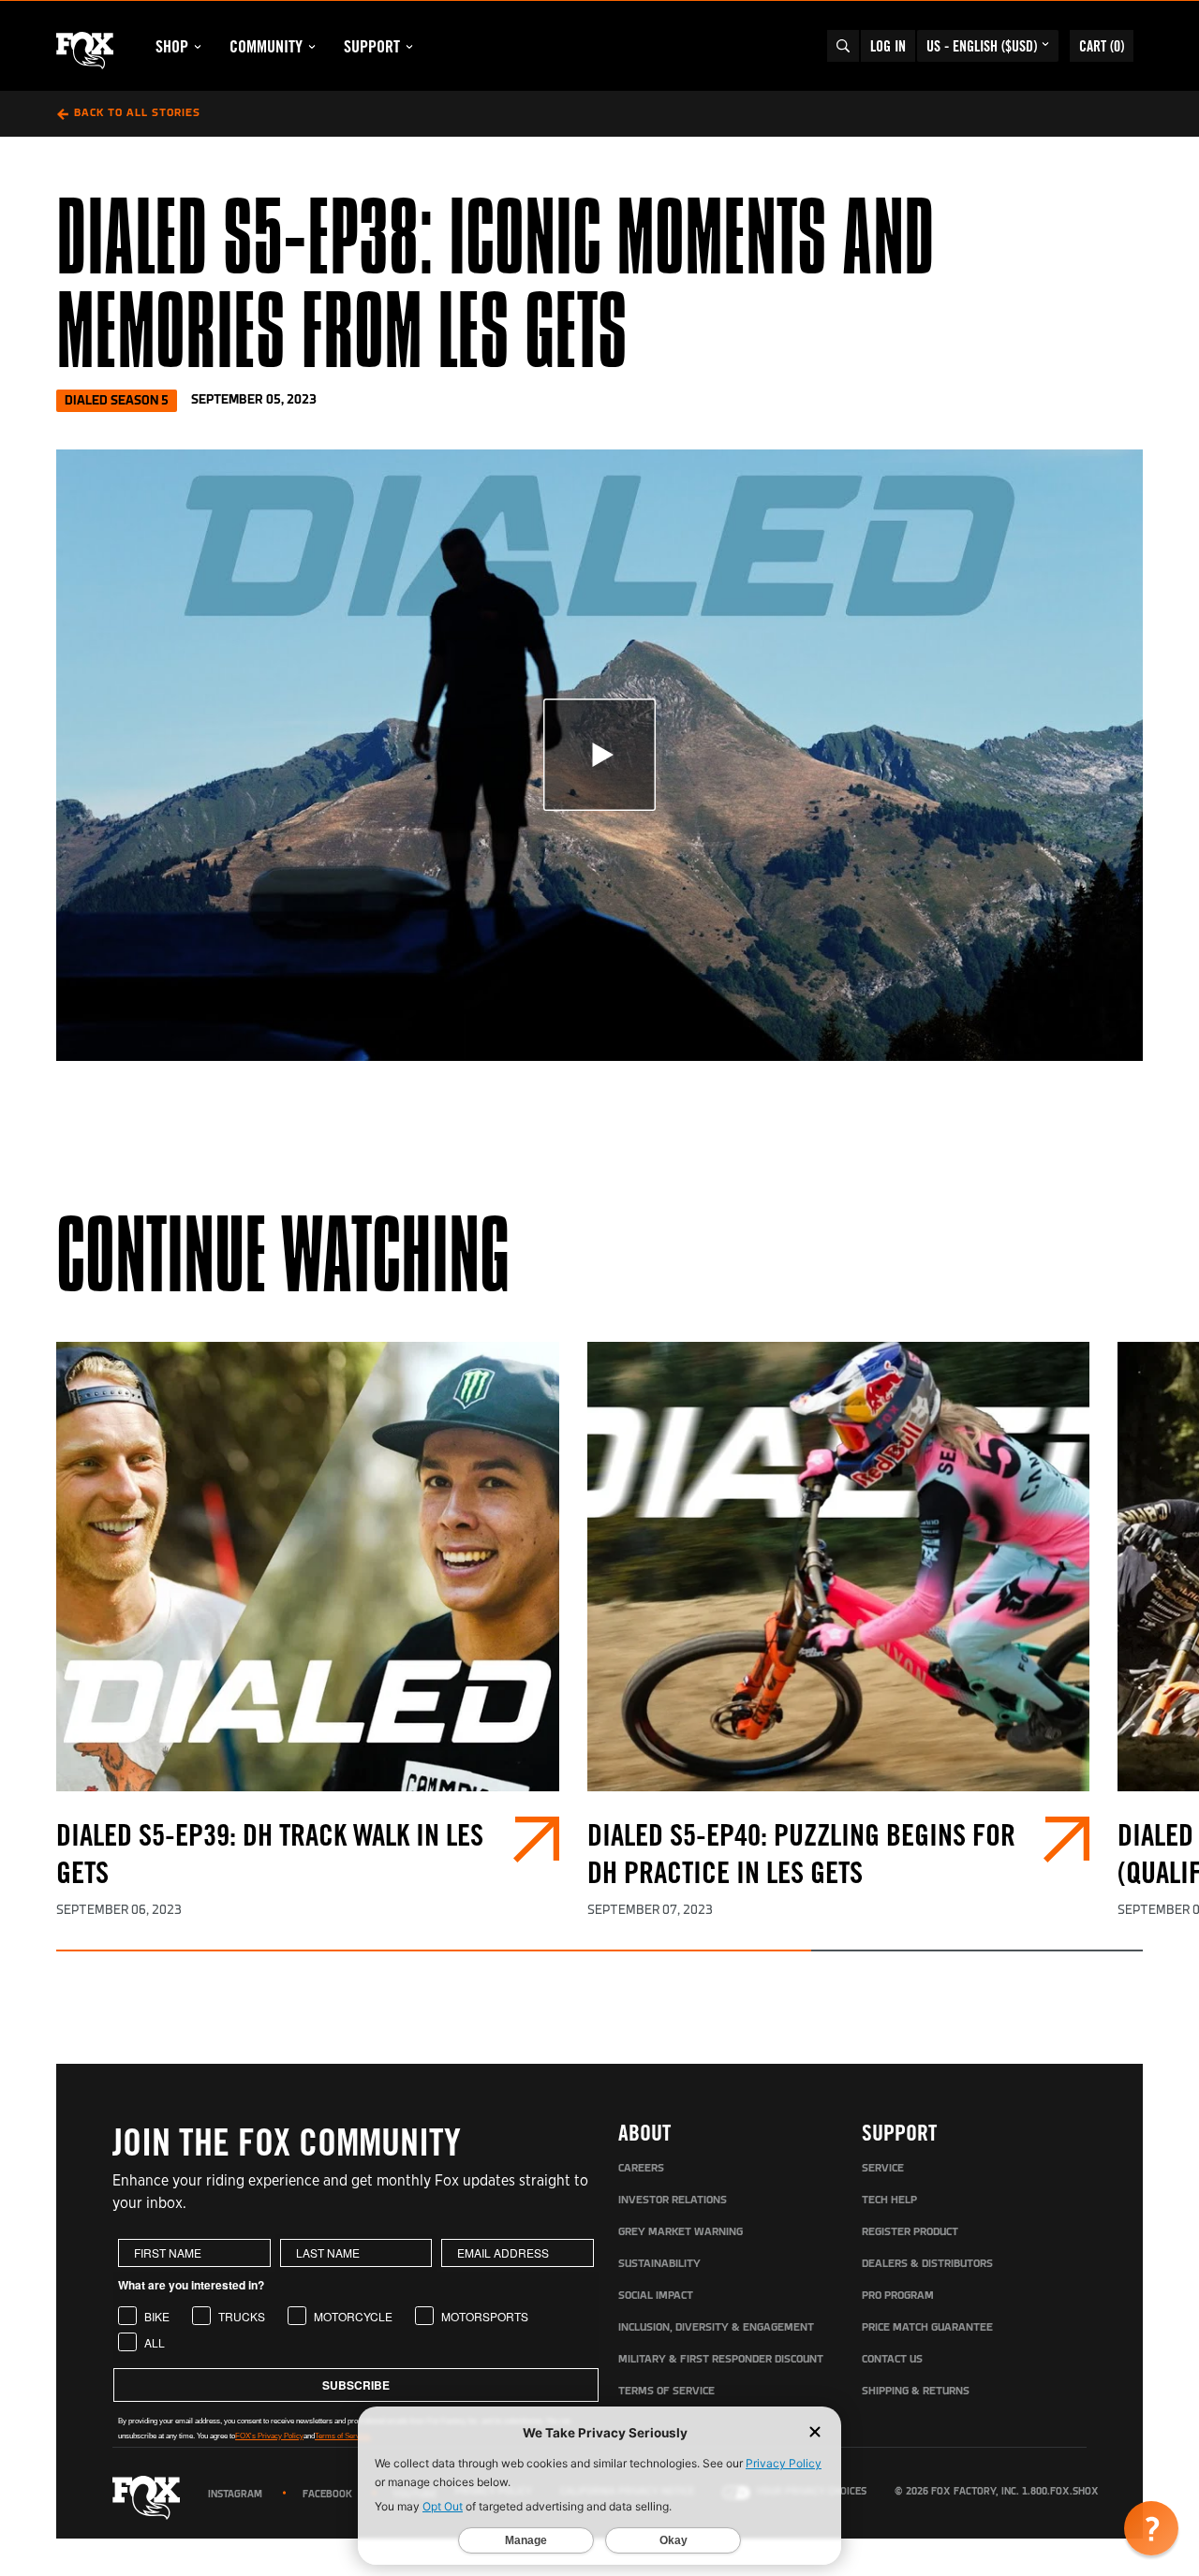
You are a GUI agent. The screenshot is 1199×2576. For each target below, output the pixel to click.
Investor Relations (673, 2201)
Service (883, 2169)
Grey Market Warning (681, 2232)
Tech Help (889, 2201)
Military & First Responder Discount (721, 2360)
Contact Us (892, 2360)
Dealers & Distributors (927, 2264)
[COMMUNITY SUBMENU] (312, 47)
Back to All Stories (137, 113)
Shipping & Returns (916, 2392)
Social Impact (656, 2296)
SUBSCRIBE (356, 2385)
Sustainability (659, 2264)
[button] (1151, 2528)
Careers (641, 2169)
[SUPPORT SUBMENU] (409, 47)
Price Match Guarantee (927, 2328)
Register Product (910, 2232)
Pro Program (898, 2296)
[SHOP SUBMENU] (198, 47)
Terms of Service (666, 2392)
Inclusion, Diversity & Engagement (716, 2328)
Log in (888, 46)
